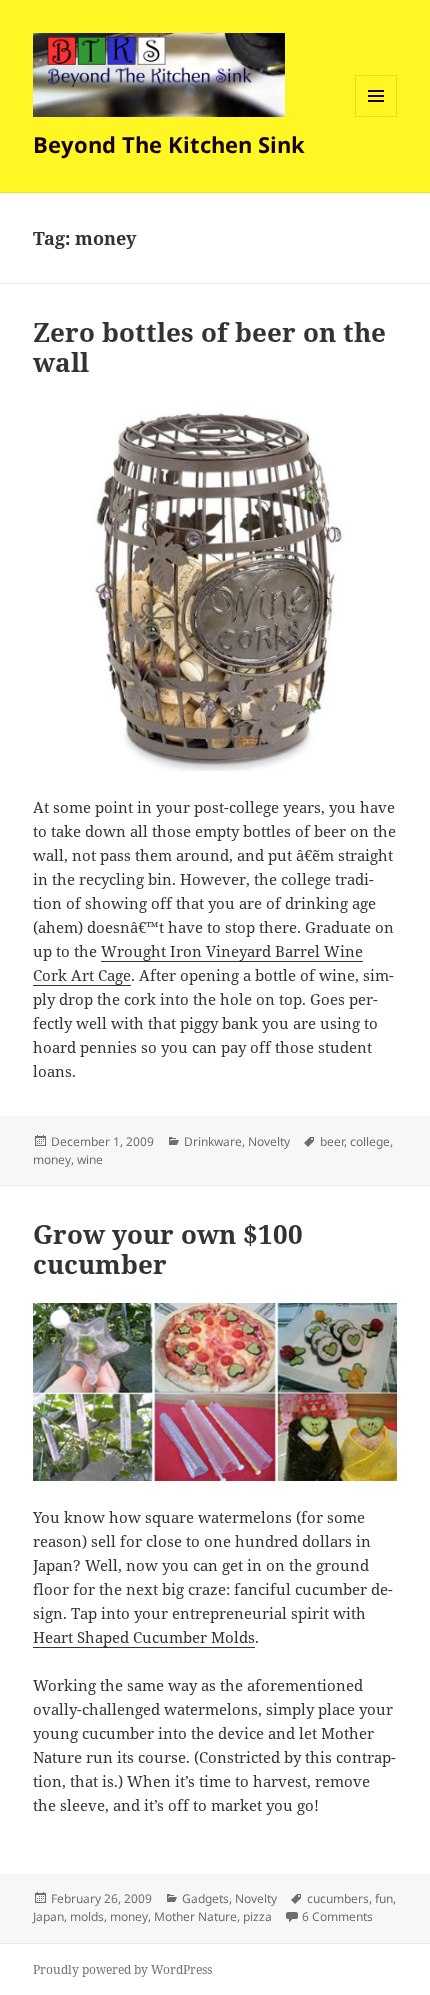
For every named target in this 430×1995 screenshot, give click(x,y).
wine (90, 1159)
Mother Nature (195, 1916)
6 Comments (337, 1916)
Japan (48, 1916)
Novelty (269, 1141)
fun (384, 1898)
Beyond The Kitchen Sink (169, 144)
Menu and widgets (376, 116)
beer (332, 1141)
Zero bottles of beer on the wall (209, 347)
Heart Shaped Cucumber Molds (144, 1637)
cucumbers (338, 1898)
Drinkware (213, 1141)
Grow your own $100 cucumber (168, 1249)
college (370, 1141)
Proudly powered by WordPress (122, 1969)
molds (87, 1916)
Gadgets (205, 1898)
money (52, 1159)
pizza (257, 1916)
